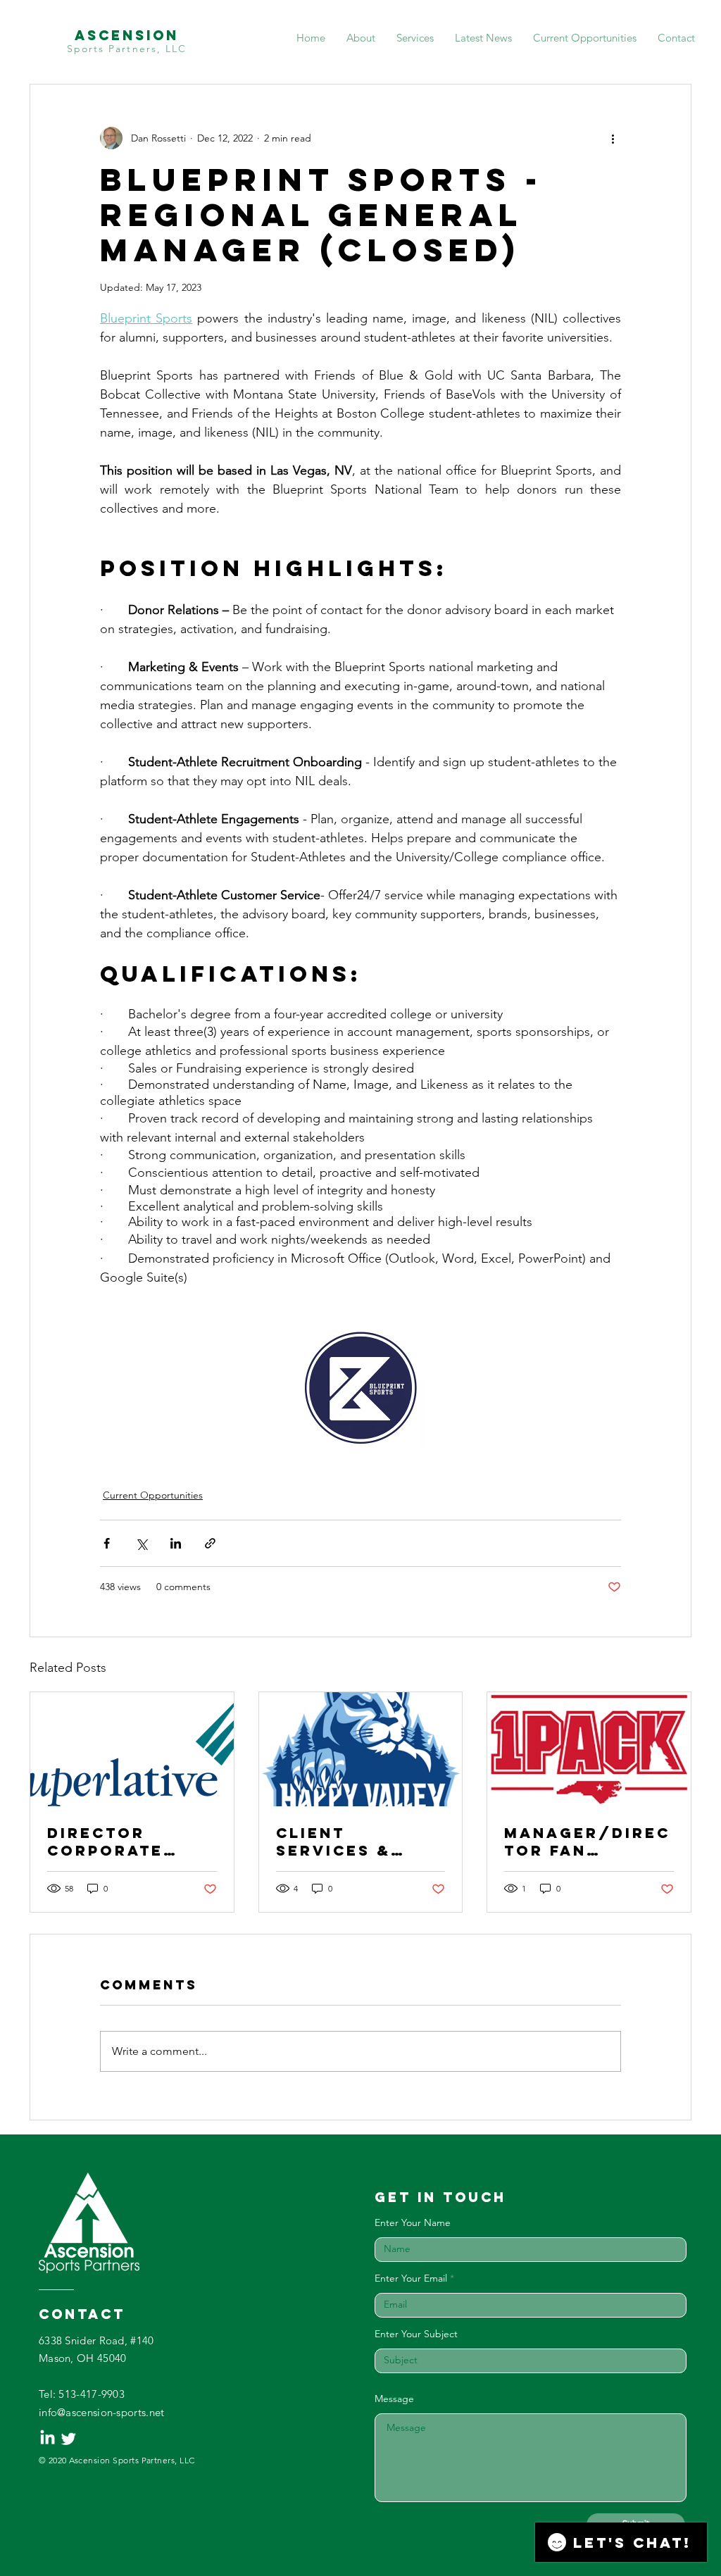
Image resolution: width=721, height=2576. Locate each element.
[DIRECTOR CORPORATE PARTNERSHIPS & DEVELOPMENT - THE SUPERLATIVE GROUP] (132, 1749)
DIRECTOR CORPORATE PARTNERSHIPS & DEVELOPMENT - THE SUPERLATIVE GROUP (129, 1842)
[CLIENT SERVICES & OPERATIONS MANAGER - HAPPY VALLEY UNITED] (361, 1749)
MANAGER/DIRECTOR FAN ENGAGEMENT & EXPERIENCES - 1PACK (587, 1842)
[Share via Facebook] (107, 1543)
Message (394, 2399)
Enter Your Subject (416, 2334)
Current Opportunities (153, 1495)
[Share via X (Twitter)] (141, 1543)
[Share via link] (210, 1543)
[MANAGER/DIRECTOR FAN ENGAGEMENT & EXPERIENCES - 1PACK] (589, 1749)
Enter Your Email (411, 2278)
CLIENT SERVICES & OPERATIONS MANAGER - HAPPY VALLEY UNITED (346, 1842)
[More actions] (613, 138)
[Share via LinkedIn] (176, 1543)
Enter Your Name (413, 2222)
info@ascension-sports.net (102, 2412)
